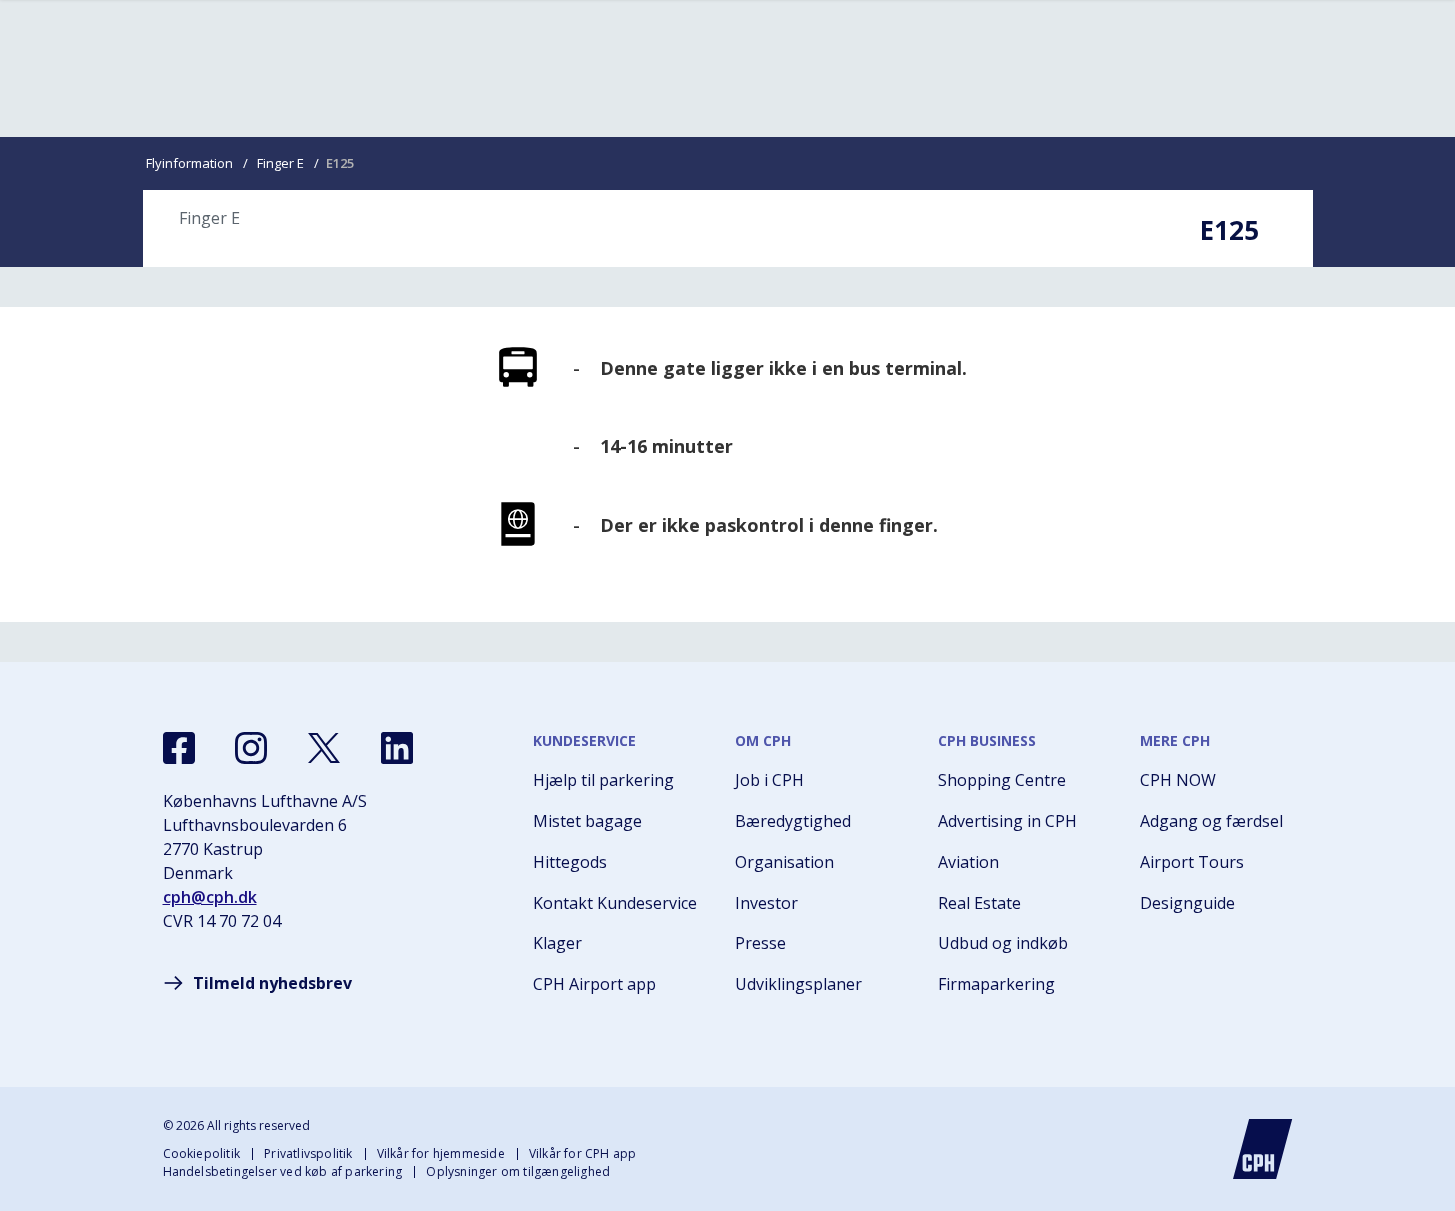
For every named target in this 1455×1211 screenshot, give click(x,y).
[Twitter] (324, 748)
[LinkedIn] (397, 748)
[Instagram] (251, 748)
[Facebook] (179, 748)
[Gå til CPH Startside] (1263, 1149)
